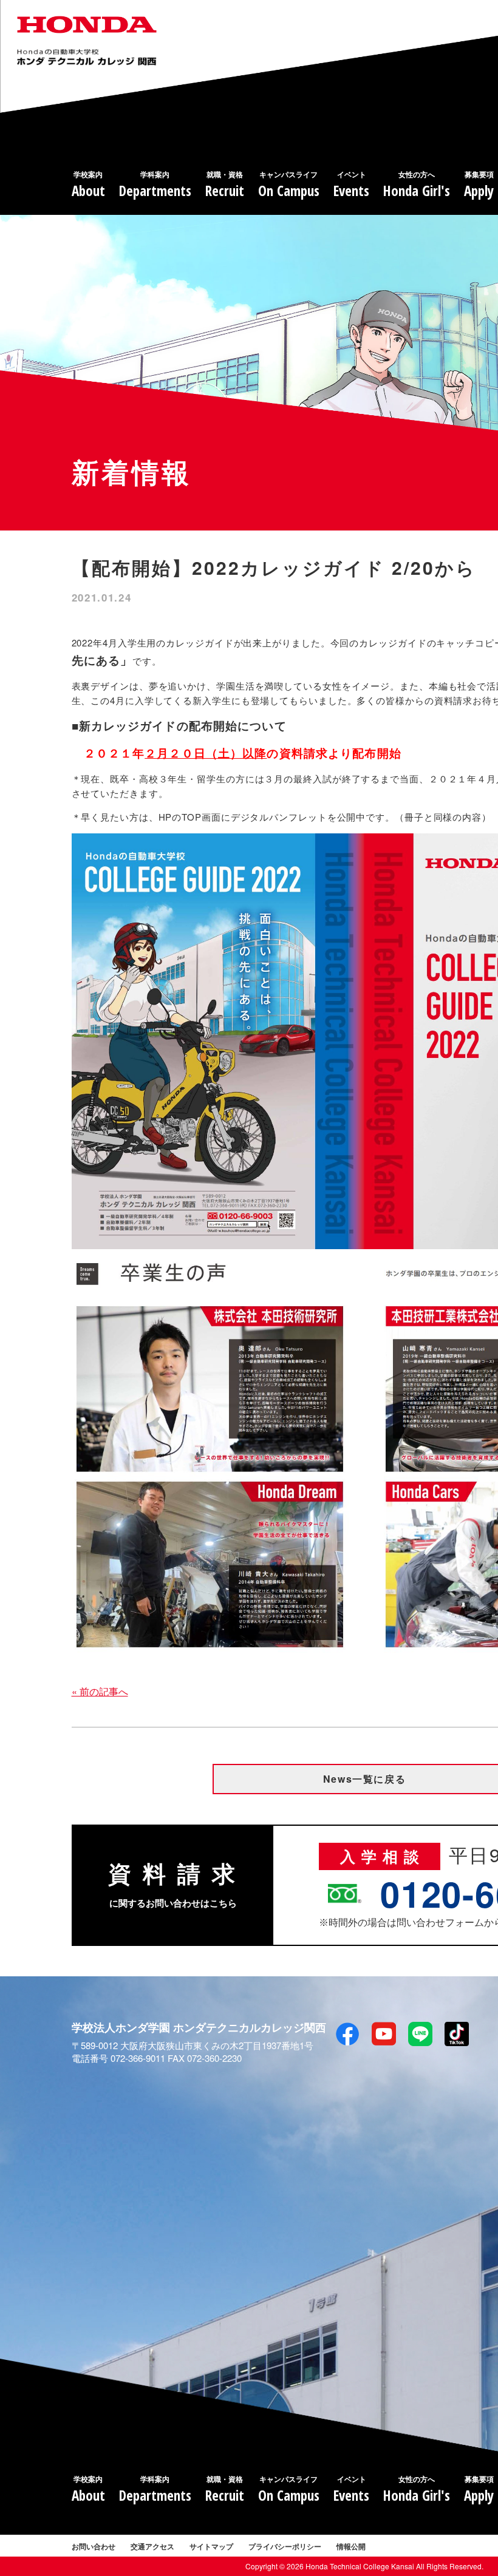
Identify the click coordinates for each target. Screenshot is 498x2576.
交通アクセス (152, 2546)
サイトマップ (211, 2546)
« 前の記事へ (100, 1691)
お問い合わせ (94, 2546)
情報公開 (351, 2546)
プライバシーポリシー (285, 2546)
